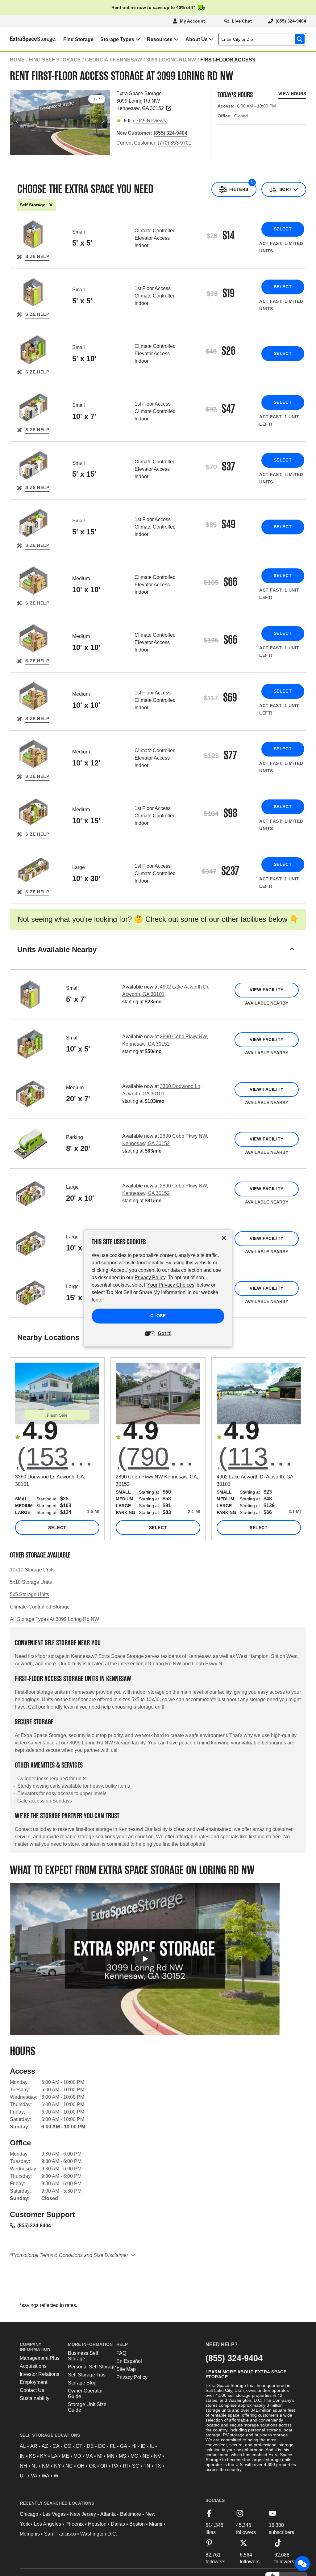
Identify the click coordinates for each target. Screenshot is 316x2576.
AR (34, 2446)
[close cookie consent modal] (224, 1238)
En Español (129, 2361)
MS (123, 2456)
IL (152, 2446)
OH (81, 2466)
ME (65, 2456)
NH (23, 2466)
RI (125, 2466)
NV (158, 2456)
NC (69, 2466)
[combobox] (264, 39)
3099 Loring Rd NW (171, 60)
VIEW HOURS (292, 94)
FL (113, 2446)
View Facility (266, 990)
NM (46, 2466)
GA (124, 2446)
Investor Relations (39, 2374)
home (17, 60)
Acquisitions (33, 2366)
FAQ (121, 2353)
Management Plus (40, 2358)
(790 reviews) (159, 1457)
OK (92, 2466)
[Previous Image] (17, 121)
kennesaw (127, 60)
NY (58, 2466)
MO (134, 2456)
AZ (45, 2446)
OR (104, 2466)
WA (46, 2476)
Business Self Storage (83, 2356)
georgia (97, 60)
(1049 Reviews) (150, 121)
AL (23, 2446)
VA (34, 2476)
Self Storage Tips (87, 2375)
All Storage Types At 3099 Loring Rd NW (54, 1619)
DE (90, 2446)
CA (56, 2446)
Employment (33, 2382)
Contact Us (32, 2390)
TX (158, 2466)
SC (136, 2466)
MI (100, 2456)
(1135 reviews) (260, 1457)
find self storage (55, 60)
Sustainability (35, 2398)
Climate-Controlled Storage (40, 1607)
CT (79, 2446)
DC (102, 2446)
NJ (35, 2466)
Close (158, 1316)
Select (283, 229)
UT (23, 2476)
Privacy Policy (132, 2377)
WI (57, 2476)
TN (147, 2466)
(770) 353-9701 (175, 143)
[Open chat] (302, 2564)
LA (54, 2456)
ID (143, 2446)
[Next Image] (103, 121)
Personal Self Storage (92, 2367)
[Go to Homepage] (28, 39)
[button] (158, 957)
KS (32, 2456)
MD (77, 2456)
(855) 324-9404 (34, 2226)
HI (134, 2446)
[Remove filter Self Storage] (51, 205)
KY (44, 2456)
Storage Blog (82, 2383)
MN (111, 2456)
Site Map (126, 2369)
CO (68, 2446)
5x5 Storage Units (29, 1594)
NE (146, 2456)
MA (89, 2456)
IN (22, 2456)
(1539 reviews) (58, 1457)
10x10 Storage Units (32, 1570)
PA (115, 2466)
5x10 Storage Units (31, 1582)
